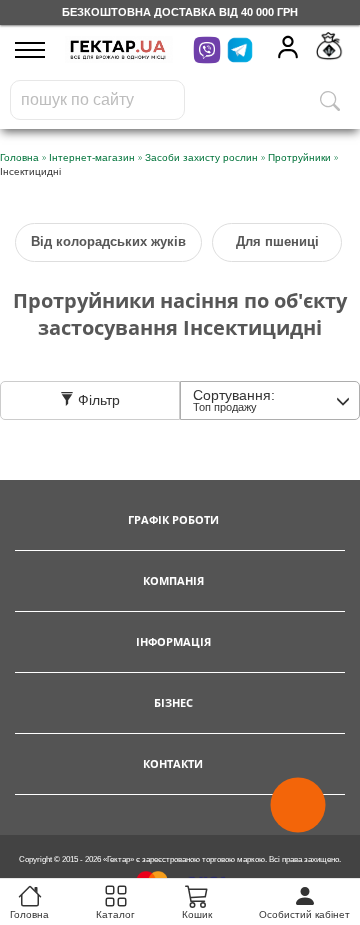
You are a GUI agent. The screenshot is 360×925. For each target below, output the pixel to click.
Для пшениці (277, 241)
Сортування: (234, 400)
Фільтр (97, 400)
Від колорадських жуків (108, 241)
